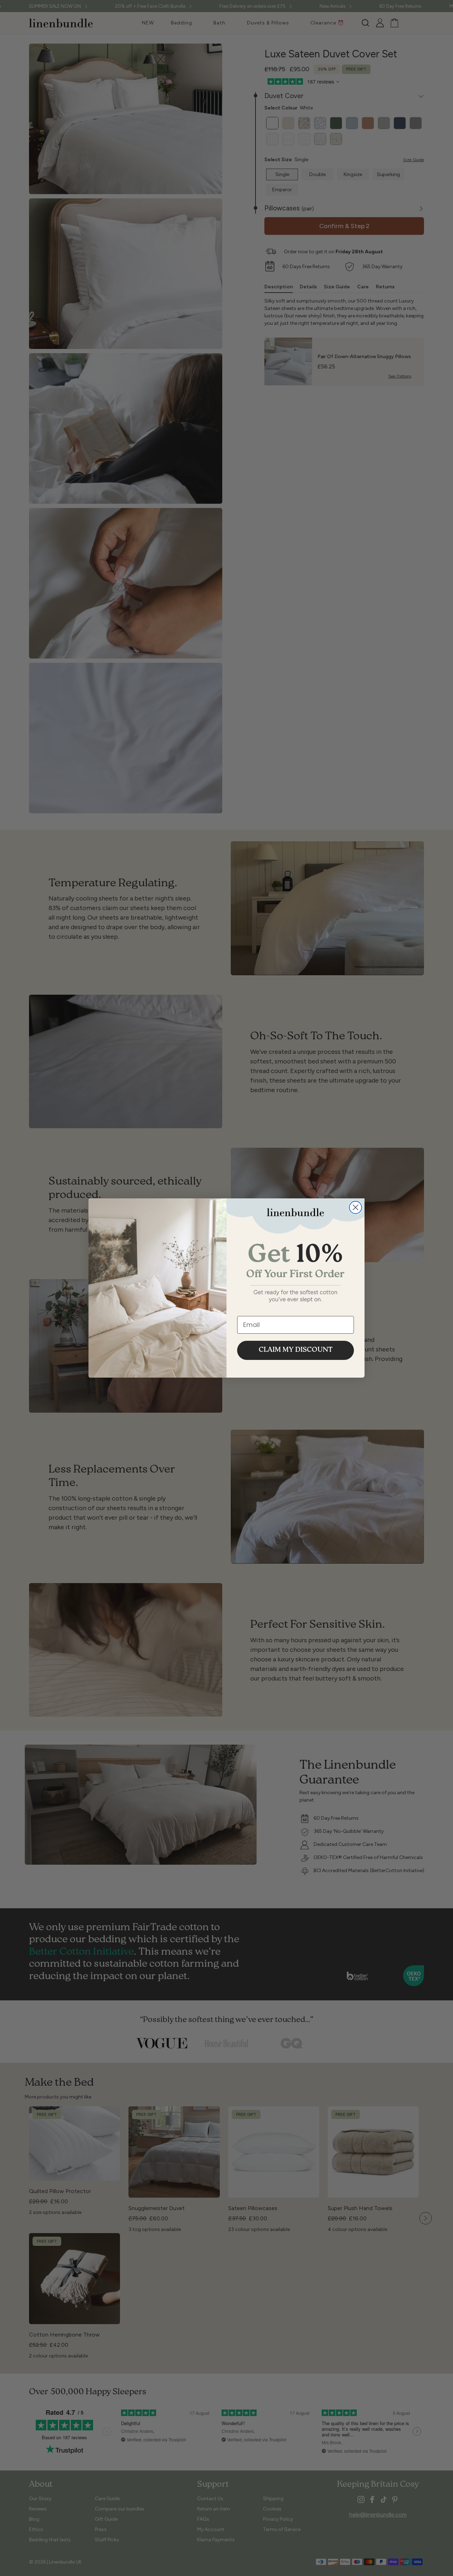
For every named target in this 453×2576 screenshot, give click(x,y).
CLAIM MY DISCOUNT (296, 1350)
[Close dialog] (355, 1207)
